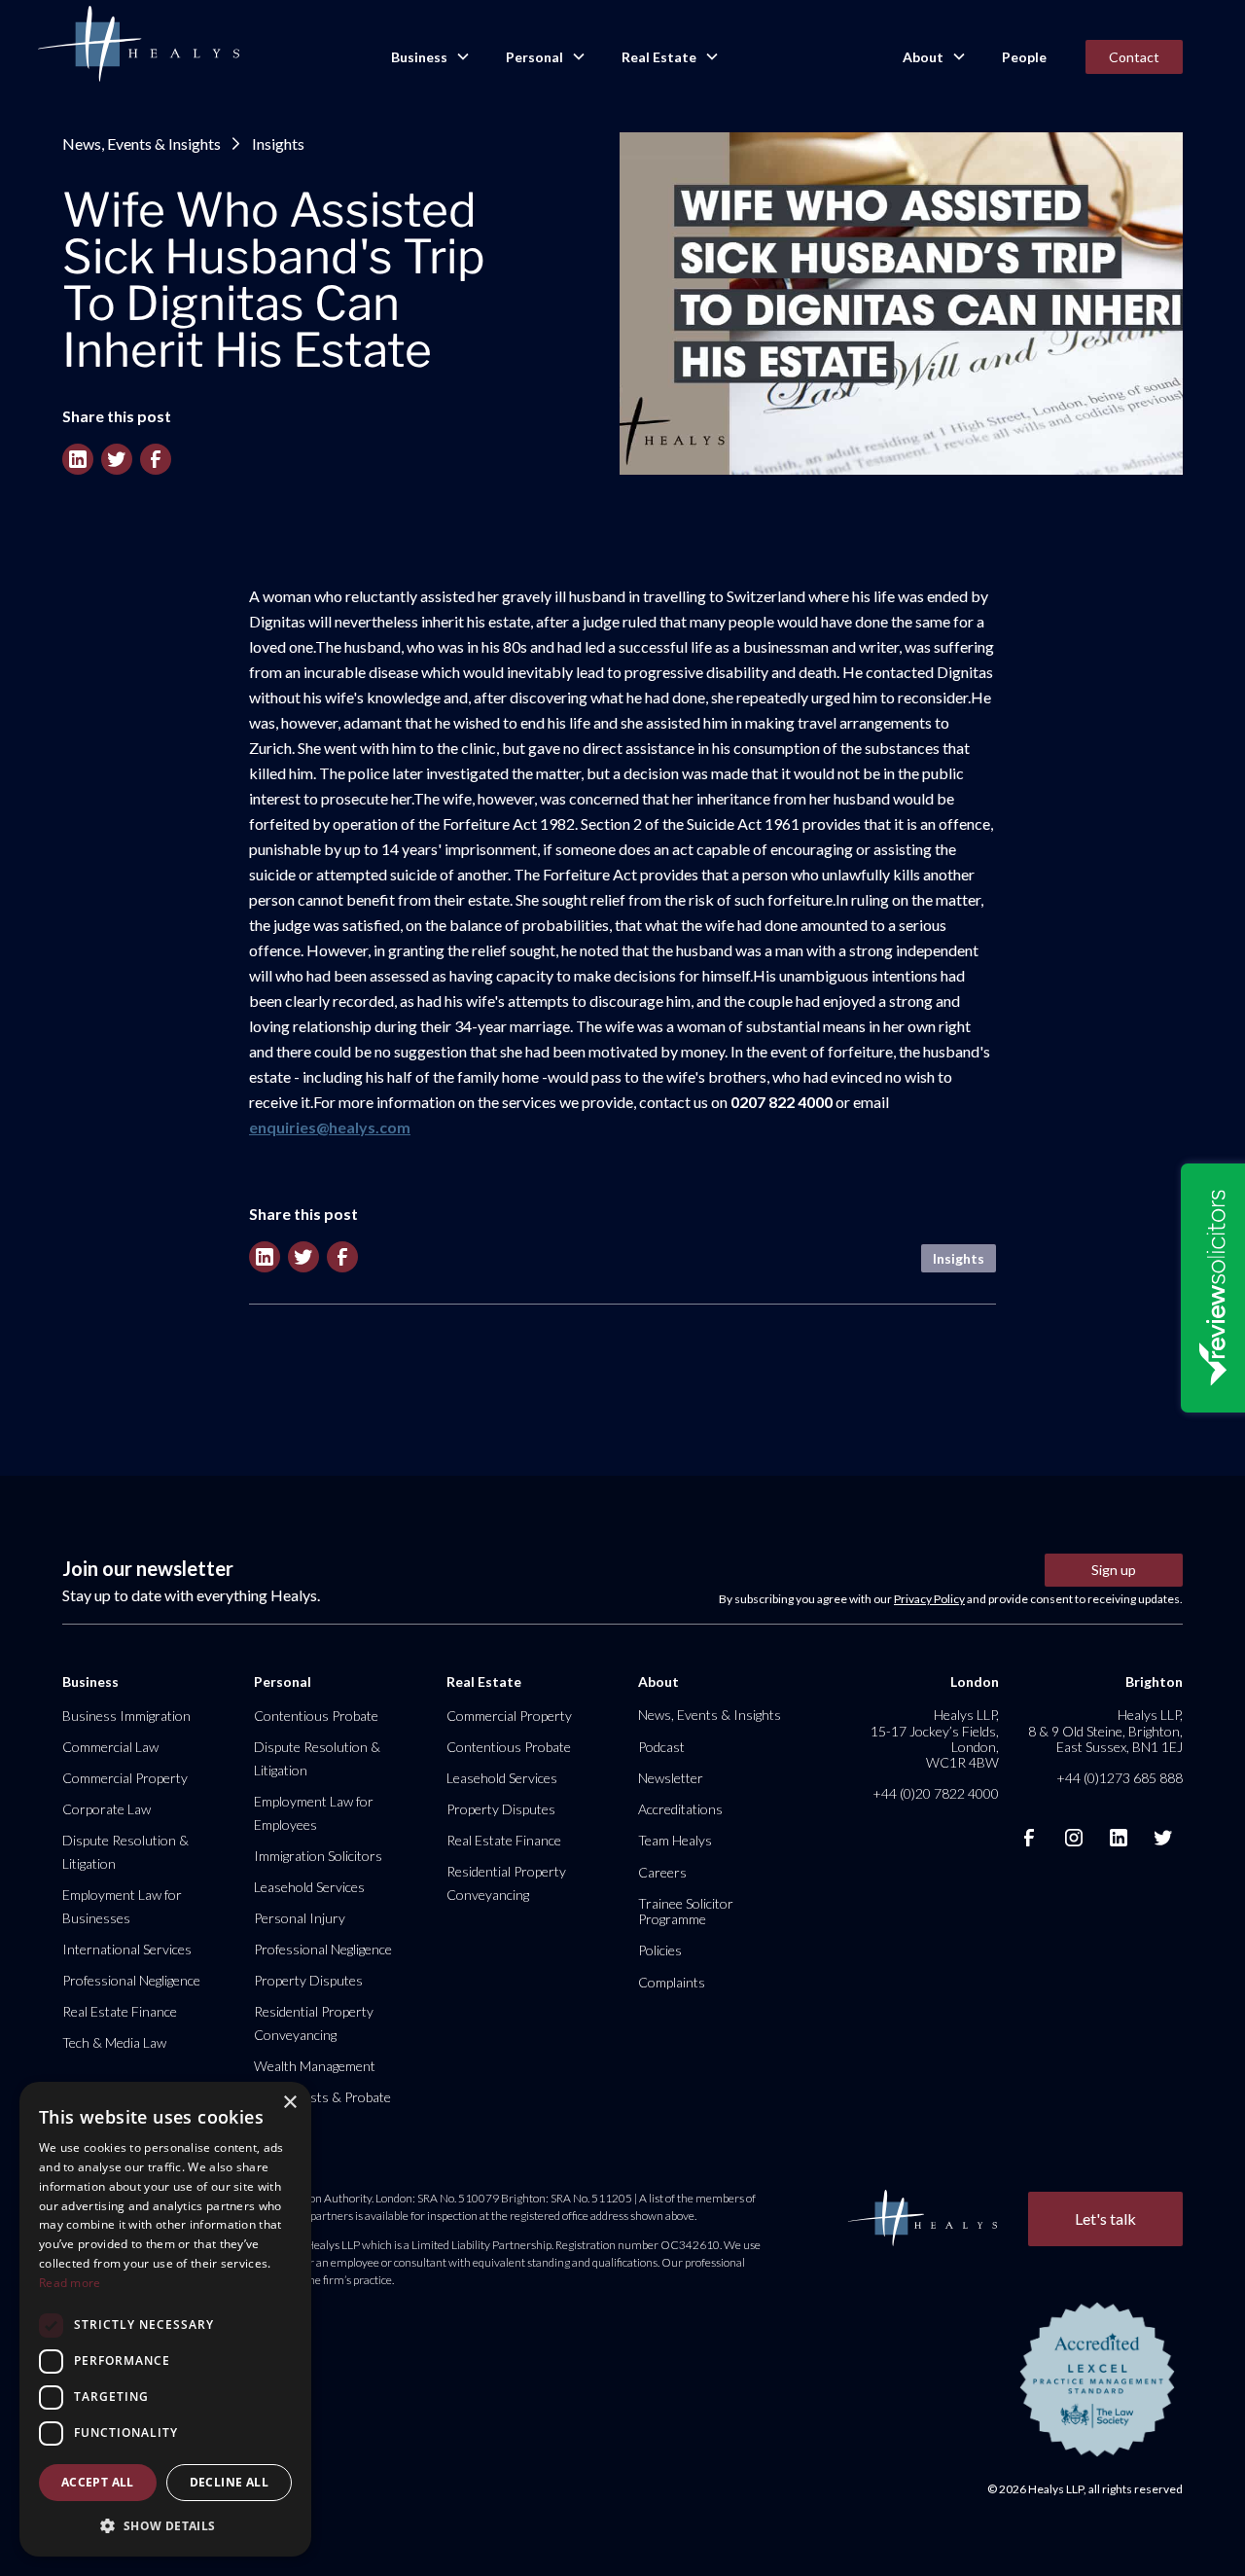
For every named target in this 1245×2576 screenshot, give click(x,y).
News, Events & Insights (142, 143)
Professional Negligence (131, 1980)
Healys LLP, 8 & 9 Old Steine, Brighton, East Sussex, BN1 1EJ (1105, 1730)
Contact (1134, 57)
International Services (127, 1949)
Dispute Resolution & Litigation (125, 1852)
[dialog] (165, 2319)
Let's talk (1105, 2218)
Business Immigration (126, 1716)
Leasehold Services (309, 1887)
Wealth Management (315, 2066)
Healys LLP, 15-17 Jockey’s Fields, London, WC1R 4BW (934, 1738)
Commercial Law (110, 1747)
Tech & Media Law (114, 2042)
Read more (70, 2283)
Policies (660, 1950)
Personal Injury (300, 1918)
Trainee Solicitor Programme (686, 1911)
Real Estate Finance (120, 2011)
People (1024, 57)
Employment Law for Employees (314, 1813)
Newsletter (671, 1778)
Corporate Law (107, 1809)
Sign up (1114, 1570)
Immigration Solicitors (318, 1856)
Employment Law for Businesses (122, 1906)
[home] (138, 45)
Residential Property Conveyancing (314, 2023)
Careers (662, 1872)
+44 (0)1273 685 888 (1120, 1778)
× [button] (289, 2103)
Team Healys (675, 1840)
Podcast (661, 1747)
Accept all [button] (98, 2482)
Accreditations (680, 1809)
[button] (429, 57)
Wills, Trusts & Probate (322, 2097)
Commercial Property (125, 1778)
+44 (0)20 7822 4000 (936, 1793)
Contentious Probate (316, 1716)
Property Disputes (308, 1980)
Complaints (672, 1982)
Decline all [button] (229, 2482)
